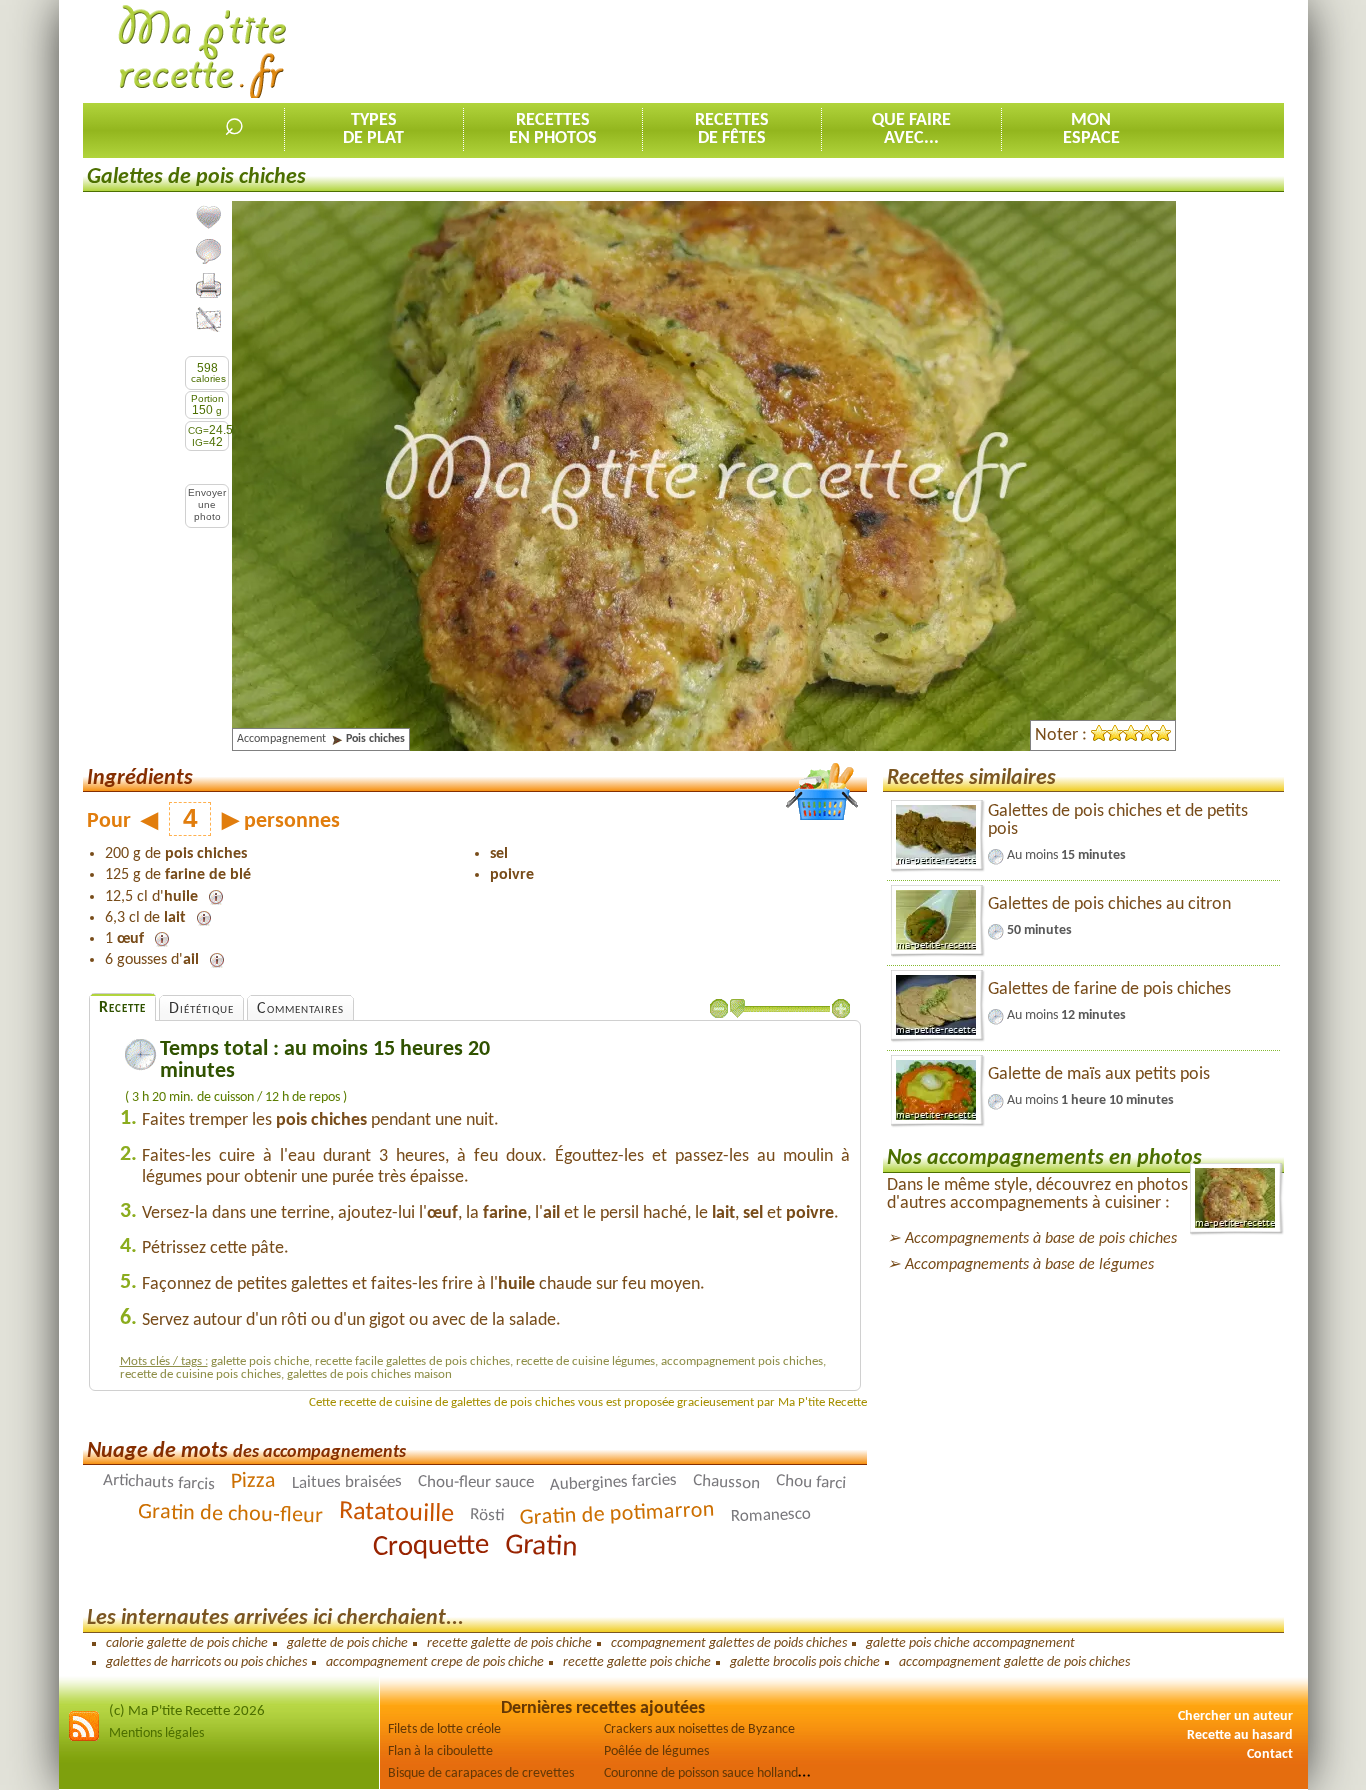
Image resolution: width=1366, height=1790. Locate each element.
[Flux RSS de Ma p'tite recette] (84, 1738)
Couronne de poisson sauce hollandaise (712, 1773)
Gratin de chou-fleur (230, 1514)
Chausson (727, 1483)
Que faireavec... (911, 129)
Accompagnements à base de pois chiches (1041, 1239)
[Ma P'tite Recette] (202, 52)
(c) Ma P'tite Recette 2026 (187, 1711)
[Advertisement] (920, 51)
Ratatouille (397, 1514)
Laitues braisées (347, 1483)
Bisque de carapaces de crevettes (481, 1773)
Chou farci (811, 1483)
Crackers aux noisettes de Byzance (699, 1729)
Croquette (431, 1546)
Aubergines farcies (614, 1483)
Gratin (540, 1547)
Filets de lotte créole (444, 1729)
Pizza (254, 1482)
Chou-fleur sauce (476, 1483)
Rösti (487, 1516)
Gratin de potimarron (618, 1515)
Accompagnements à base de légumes (1029, 1265)
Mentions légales (156, 1733)
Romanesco (771, 1516)
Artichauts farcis (159, 1482)
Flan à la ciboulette (440, 1751)
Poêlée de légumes (656, 1751)
